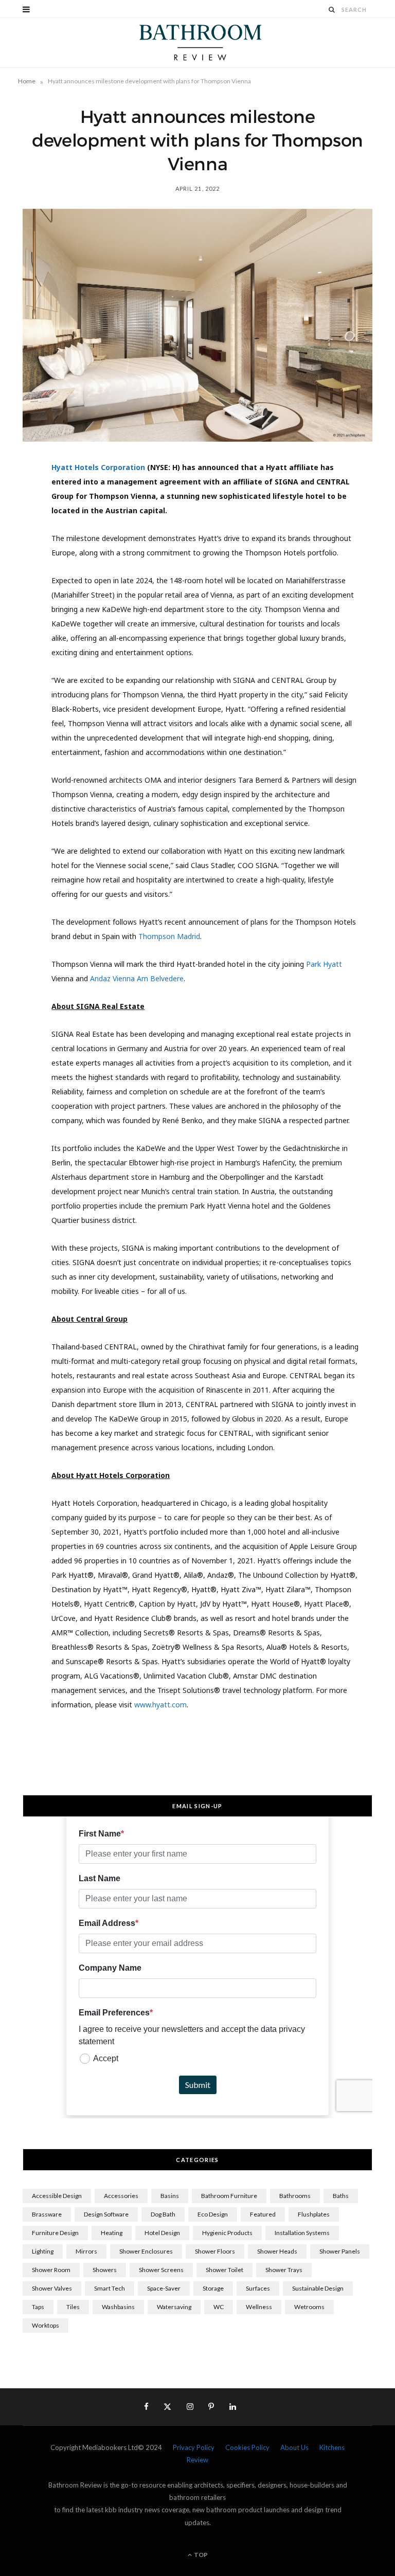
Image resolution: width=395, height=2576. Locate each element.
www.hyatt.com (160, 1705)
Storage (213, 2288)
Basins (170, 2196)
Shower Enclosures (146, 2251)
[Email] (18, 606)
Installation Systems (302, 2233)
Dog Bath (163, 2214)
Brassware (47, 2214)
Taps (38, 2307)
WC (219, 2307)
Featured (263, 2214)
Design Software (106, 2214)
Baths (341, 2196)
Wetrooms (309, 2307)
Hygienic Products (227, 2233)
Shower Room (51, 2270)
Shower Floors (215, 2251)
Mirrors (86, 2251)
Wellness (259, 2307)
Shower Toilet (225, 2270)
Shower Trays (284, 2270)
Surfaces (258, 2288)
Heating (112, 2233)
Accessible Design (57, 2196)
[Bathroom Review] (197, 43)
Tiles (73, 2307)
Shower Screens (161, 2270)
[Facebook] (18, 501)
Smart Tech (110, 2288)
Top (200, 2555)
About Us (294, 2447)
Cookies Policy (247, 2447)
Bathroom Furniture (229, 2196)
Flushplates (314, 2214)
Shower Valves (52, 2288)
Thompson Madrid (169, 936)
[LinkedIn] (18, 580)
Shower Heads (277, 2251)
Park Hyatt (324, 964)
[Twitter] (18, 528)
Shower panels (340, 2251)
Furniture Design (55, 2233)
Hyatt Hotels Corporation (98, 467)
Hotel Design (162, 2233)
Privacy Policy (194, 2447)
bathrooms (295, 2196)
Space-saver (164, 2288)
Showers (105, 2270)
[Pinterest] (18, 554)
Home (27, 81)
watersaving (174, 2307)
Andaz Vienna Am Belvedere (137, 978)
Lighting (43, 2251)
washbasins (118, 2307)
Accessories (121, 2196)
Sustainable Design (318, 2288)
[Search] (332, 10)
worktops (46, 2325)
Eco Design (213, 2214)
